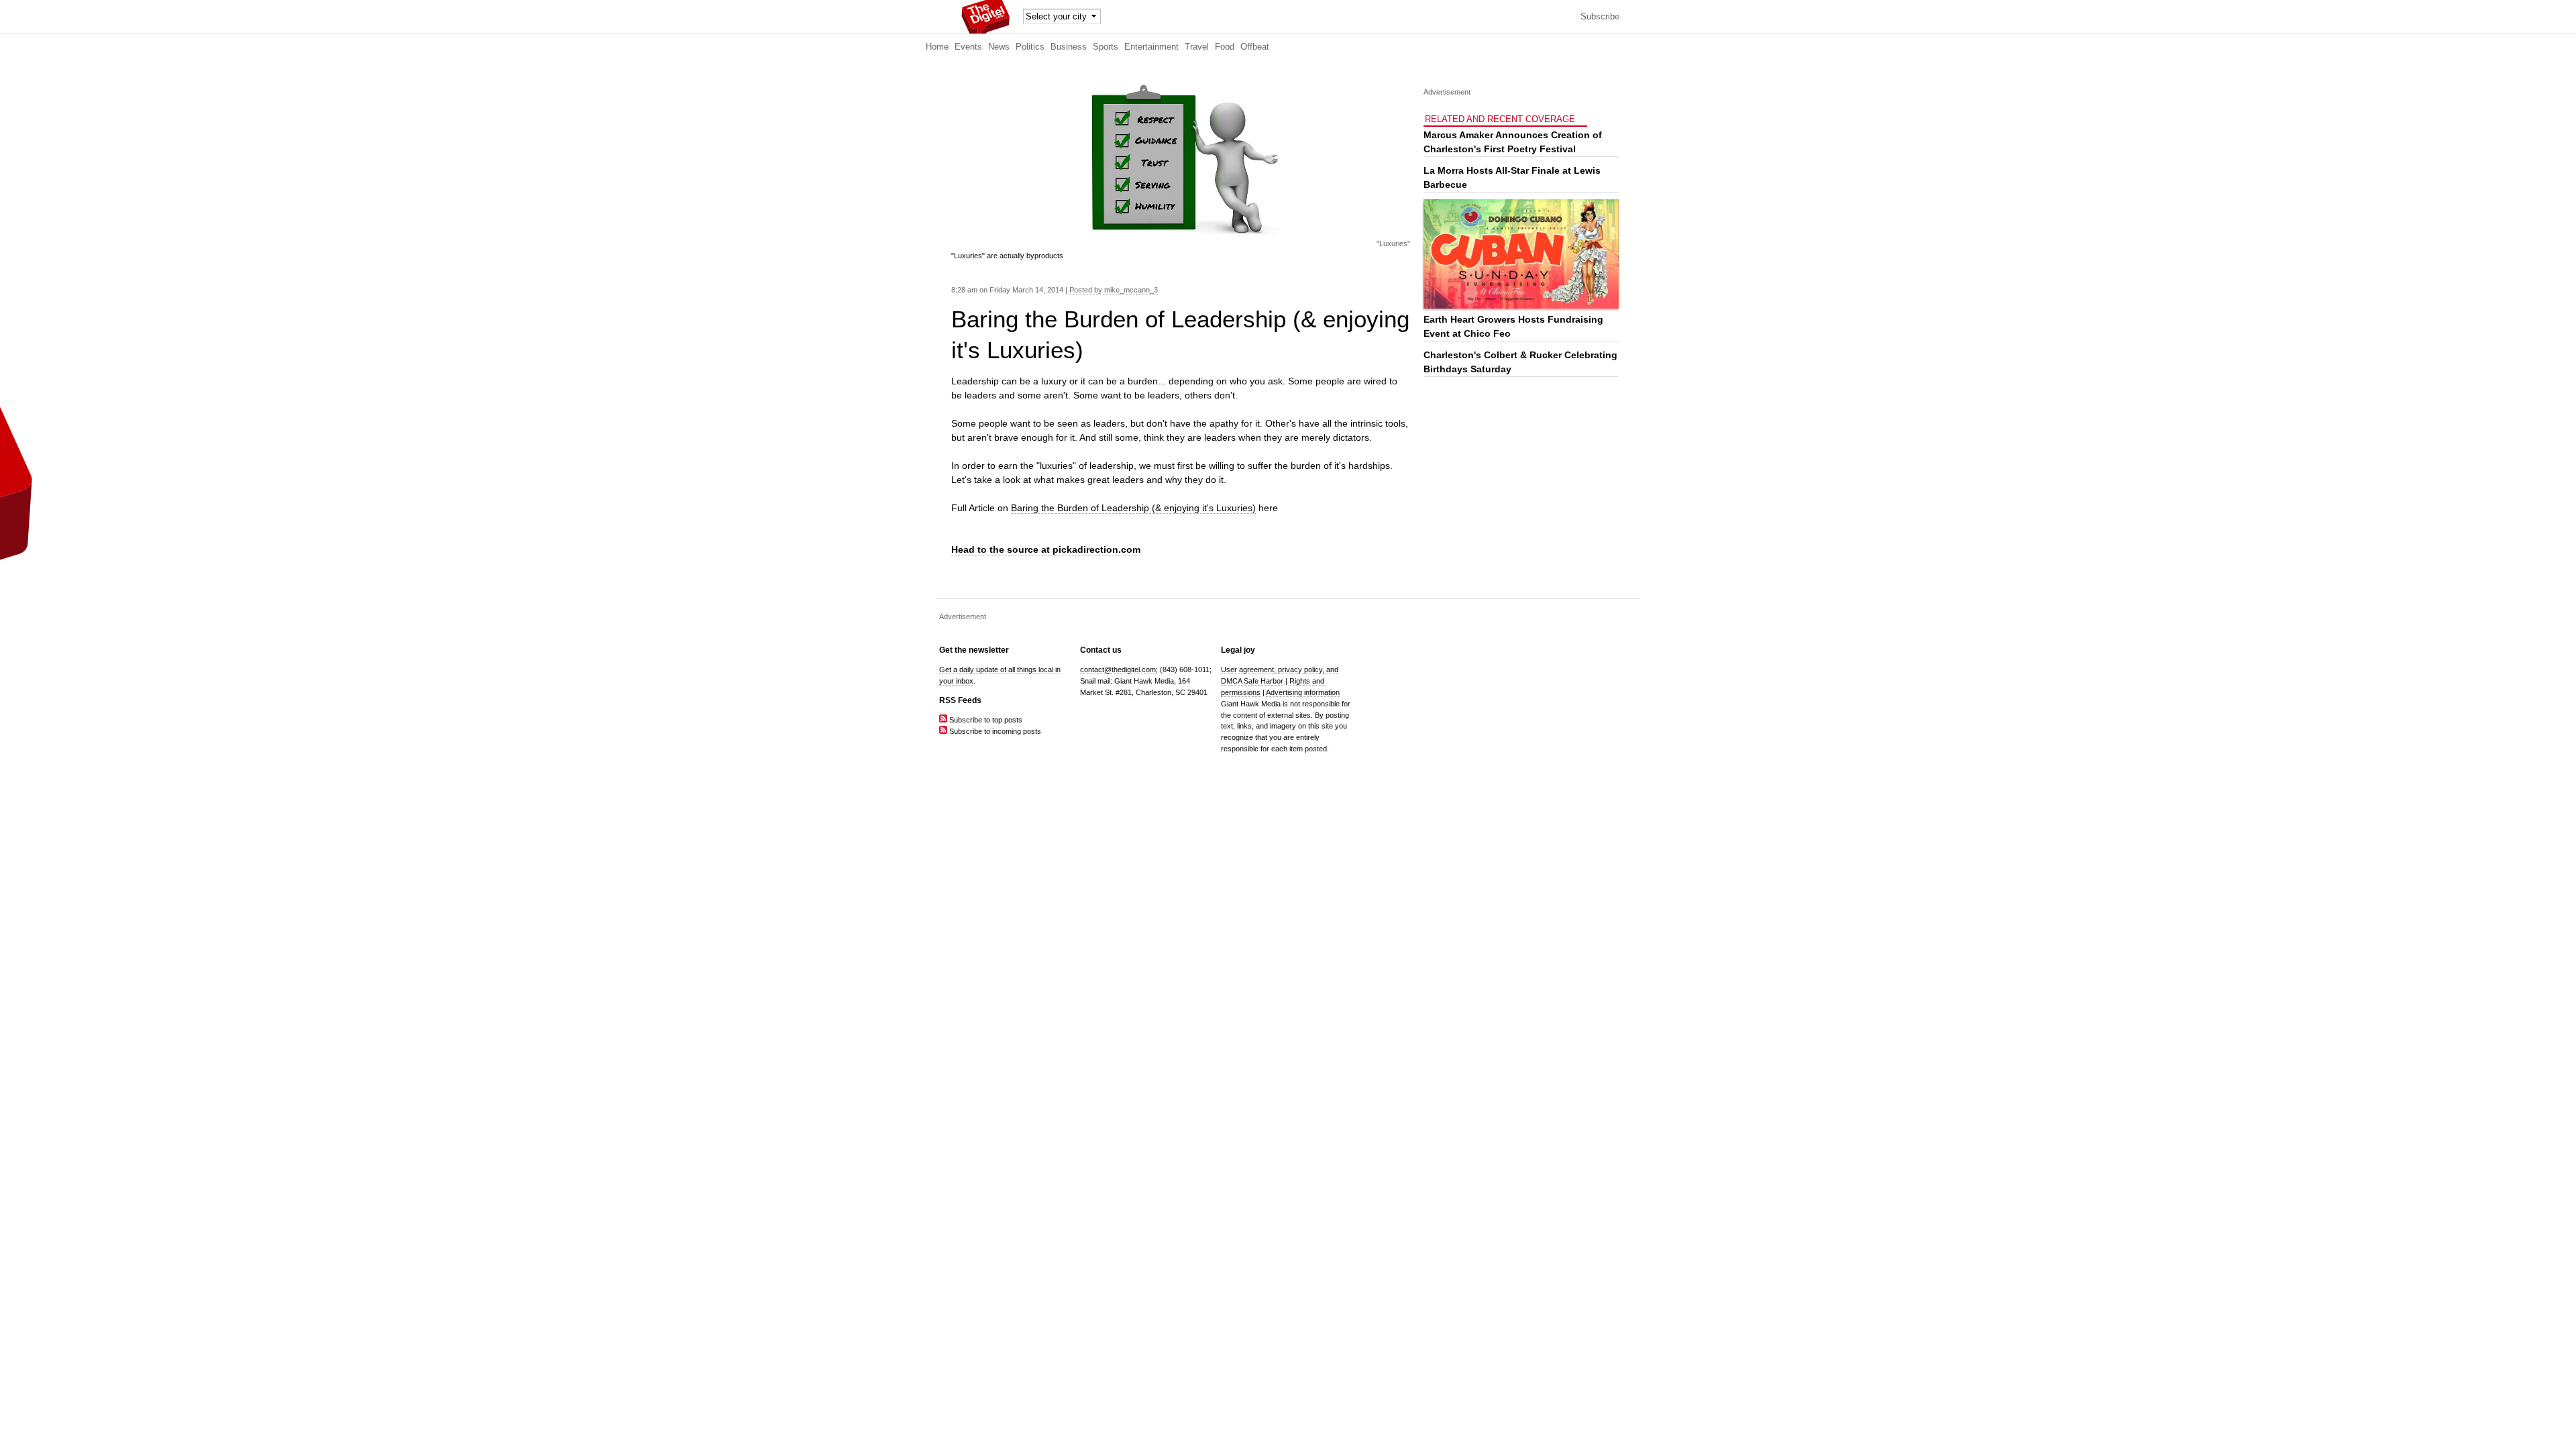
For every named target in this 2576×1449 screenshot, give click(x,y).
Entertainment (1151, 47)
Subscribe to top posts (985, 720)
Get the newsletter (974, 650)
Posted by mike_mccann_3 (1114, 290)
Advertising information (1303, 692)
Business (1069, 47)
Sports (1106, 47)
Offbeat (1255, 47)
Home (937, 47)
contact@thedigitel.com (1118, 669)
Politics (1030, 47)
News (999, 47)
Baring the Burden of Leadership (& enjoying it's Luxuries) (1133, 508)
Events (968, 47)
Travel (1197, 47)
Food (1225, 47)
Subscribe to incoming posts (994, 731)
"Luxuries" (1393, 244)
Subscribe (1600, 17)
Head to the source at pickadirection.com (1046, 549)
